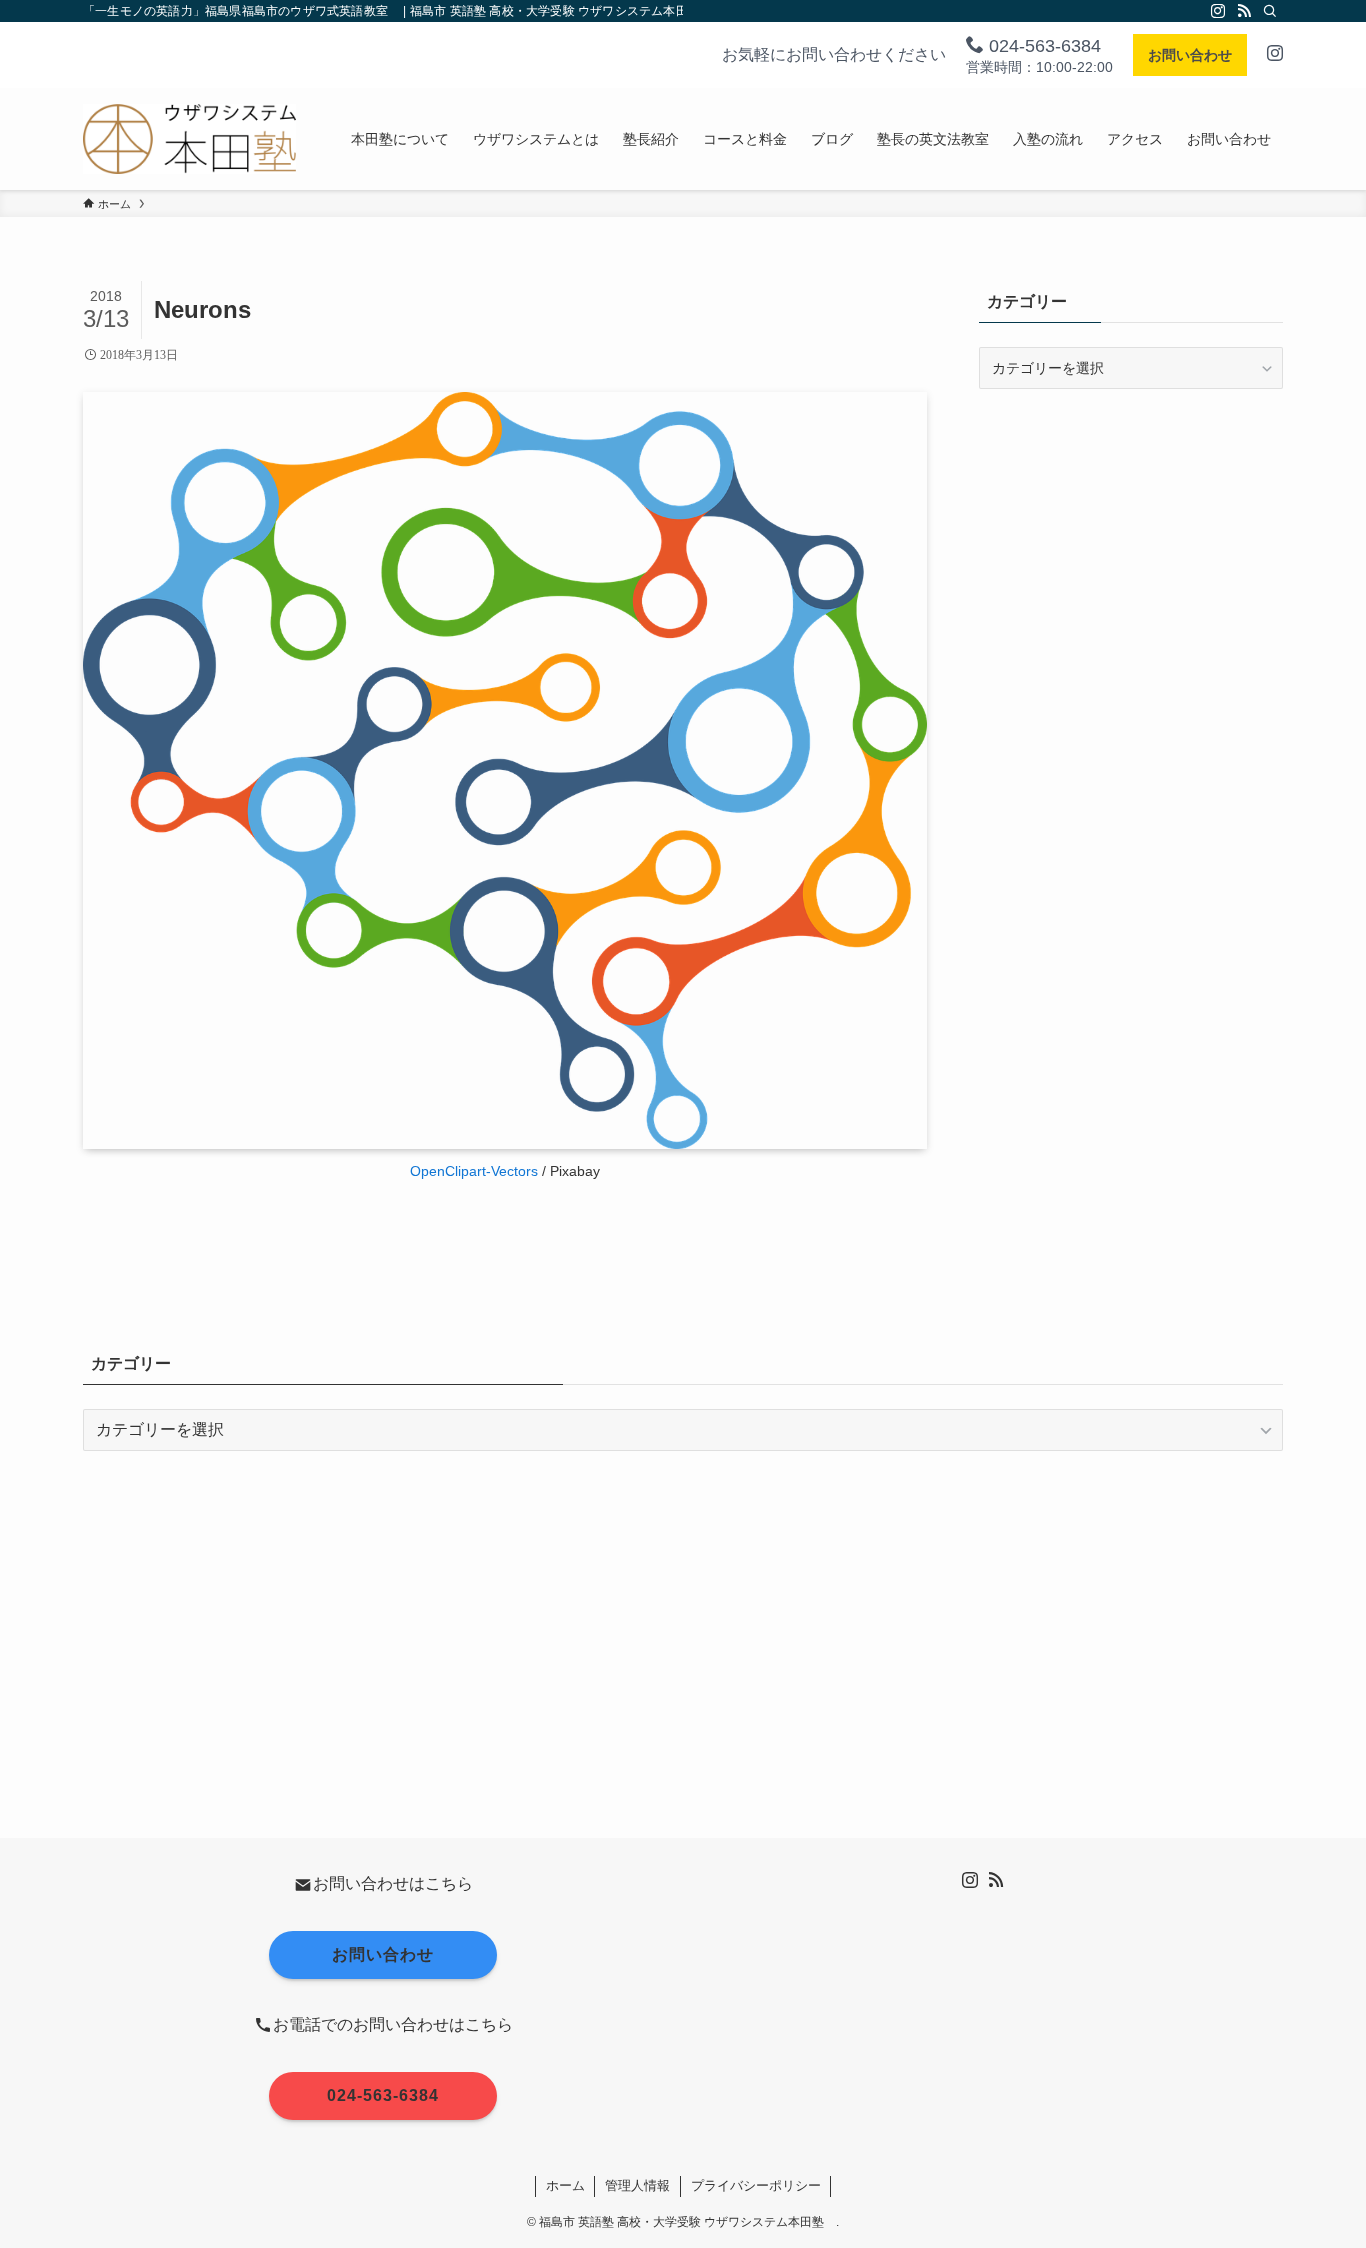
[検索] (1270, 11)
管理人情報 (637, 2185)
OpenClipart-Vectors (474, 1171)
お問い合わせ (1190, 55)
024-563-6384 (1042, 46)
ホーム (565, 2185)
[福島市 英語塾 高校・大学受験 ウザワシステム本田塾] (189, 139)
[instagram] (1218, 11)
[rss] (1244, 11)
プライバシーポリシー (756, 2185)
